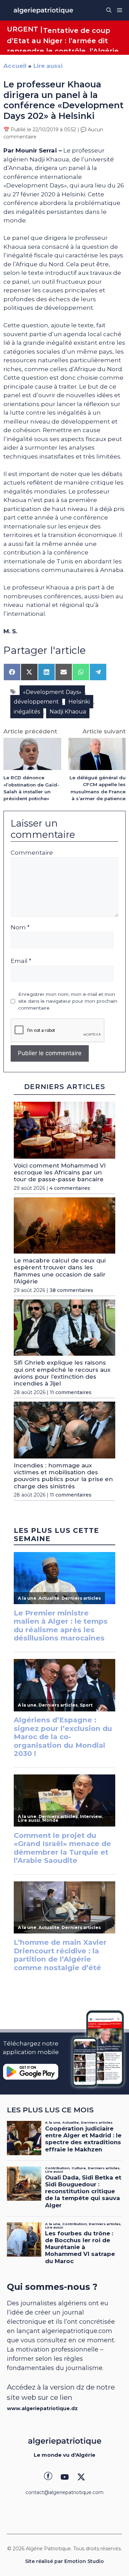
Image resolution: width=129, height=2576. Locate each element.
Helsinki (79, 702)
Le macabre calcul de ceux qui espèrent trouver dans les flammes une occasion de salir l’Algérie (60, 1271)
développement (36, 702)
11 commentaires (71, 1392)
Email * (21, 961)
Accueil (15, 66)
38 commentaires (71, 1290)
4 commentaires (70, 1188)
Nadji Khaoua (68, 712)
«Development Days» (52, 692)
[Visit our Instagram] (65, 2477)
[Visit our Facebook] (48, 2477)
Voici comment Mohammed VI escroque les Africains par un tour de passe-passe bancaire (60, 1173)
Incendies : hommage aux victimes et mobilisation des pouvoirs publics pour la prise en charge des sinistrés (63, 1476)
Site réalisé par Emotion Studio (64, 2561)
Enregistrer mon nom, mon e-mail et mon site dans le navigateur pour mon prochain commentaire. (68, 1001)
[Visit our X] (81, 2477)
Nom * (20, 927)
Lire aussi (48, 66)
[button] (109, 10)
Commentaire (32, 853)
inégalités (27, 712)
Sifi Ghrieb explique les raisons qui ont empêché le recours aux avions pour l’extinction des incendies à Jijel (62, 1373)
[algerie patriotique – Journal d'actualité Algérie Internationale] (43, 10)
